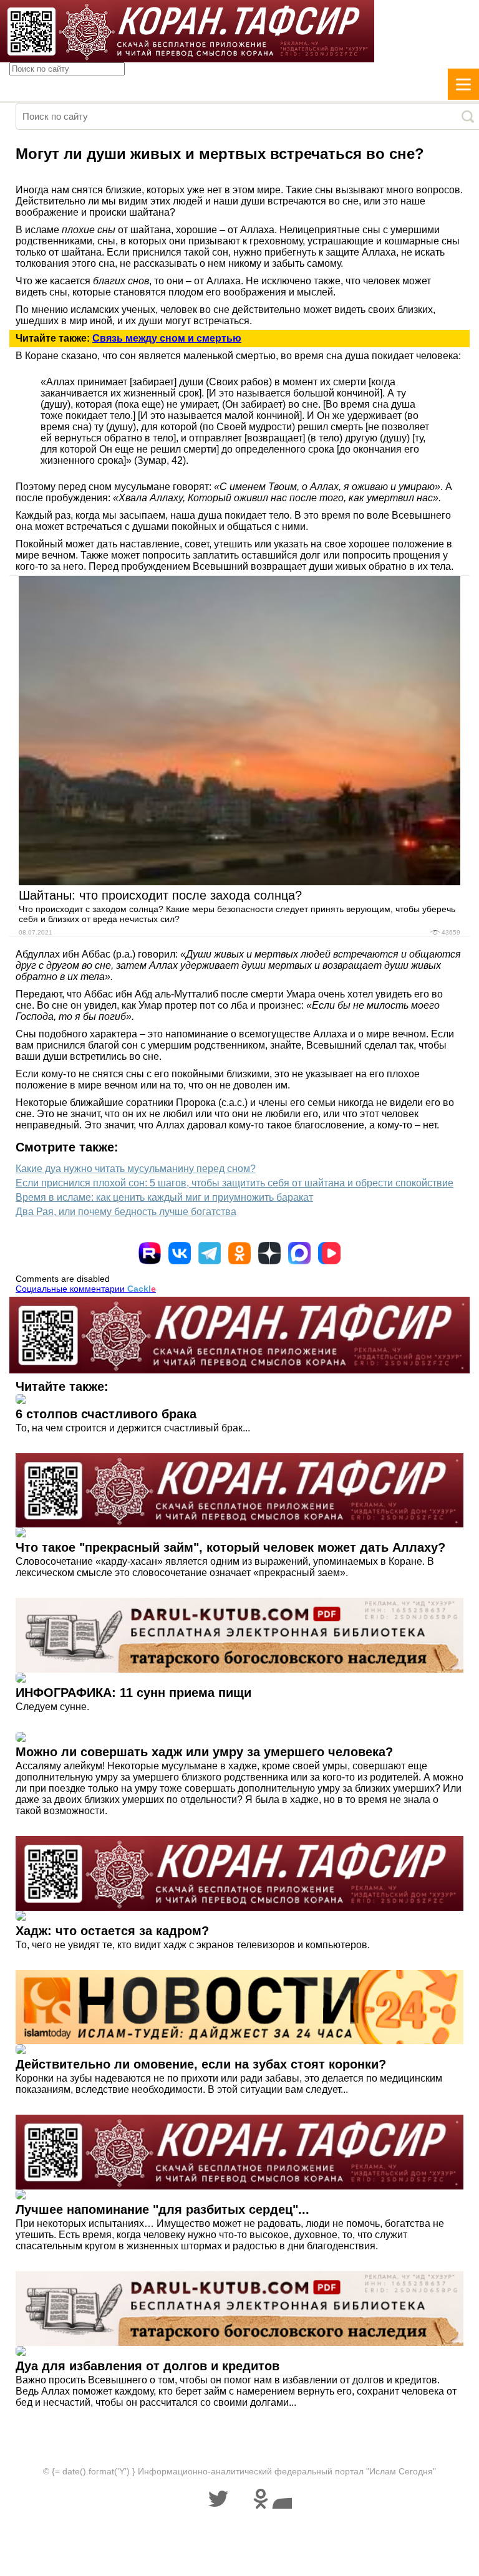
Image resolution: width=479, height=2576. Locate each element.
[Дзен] (269, 1253)
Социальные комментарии (86, 1289)
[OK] (239, 1253)
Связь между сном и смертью (167, 338)
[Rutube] (150, 1253)
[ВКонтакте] (180, 1253)
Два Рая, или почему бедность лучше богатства (126, 1212)
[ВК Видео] (329, 1253)
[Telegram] (210, 1253)
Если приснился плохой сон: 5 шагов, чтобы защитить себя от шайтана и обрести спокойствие (235, 1183)
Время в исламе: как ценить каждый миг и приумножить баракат (164, 1197)
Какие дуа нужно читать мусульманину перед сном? (136, 1169)
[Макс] (299, 1253)
